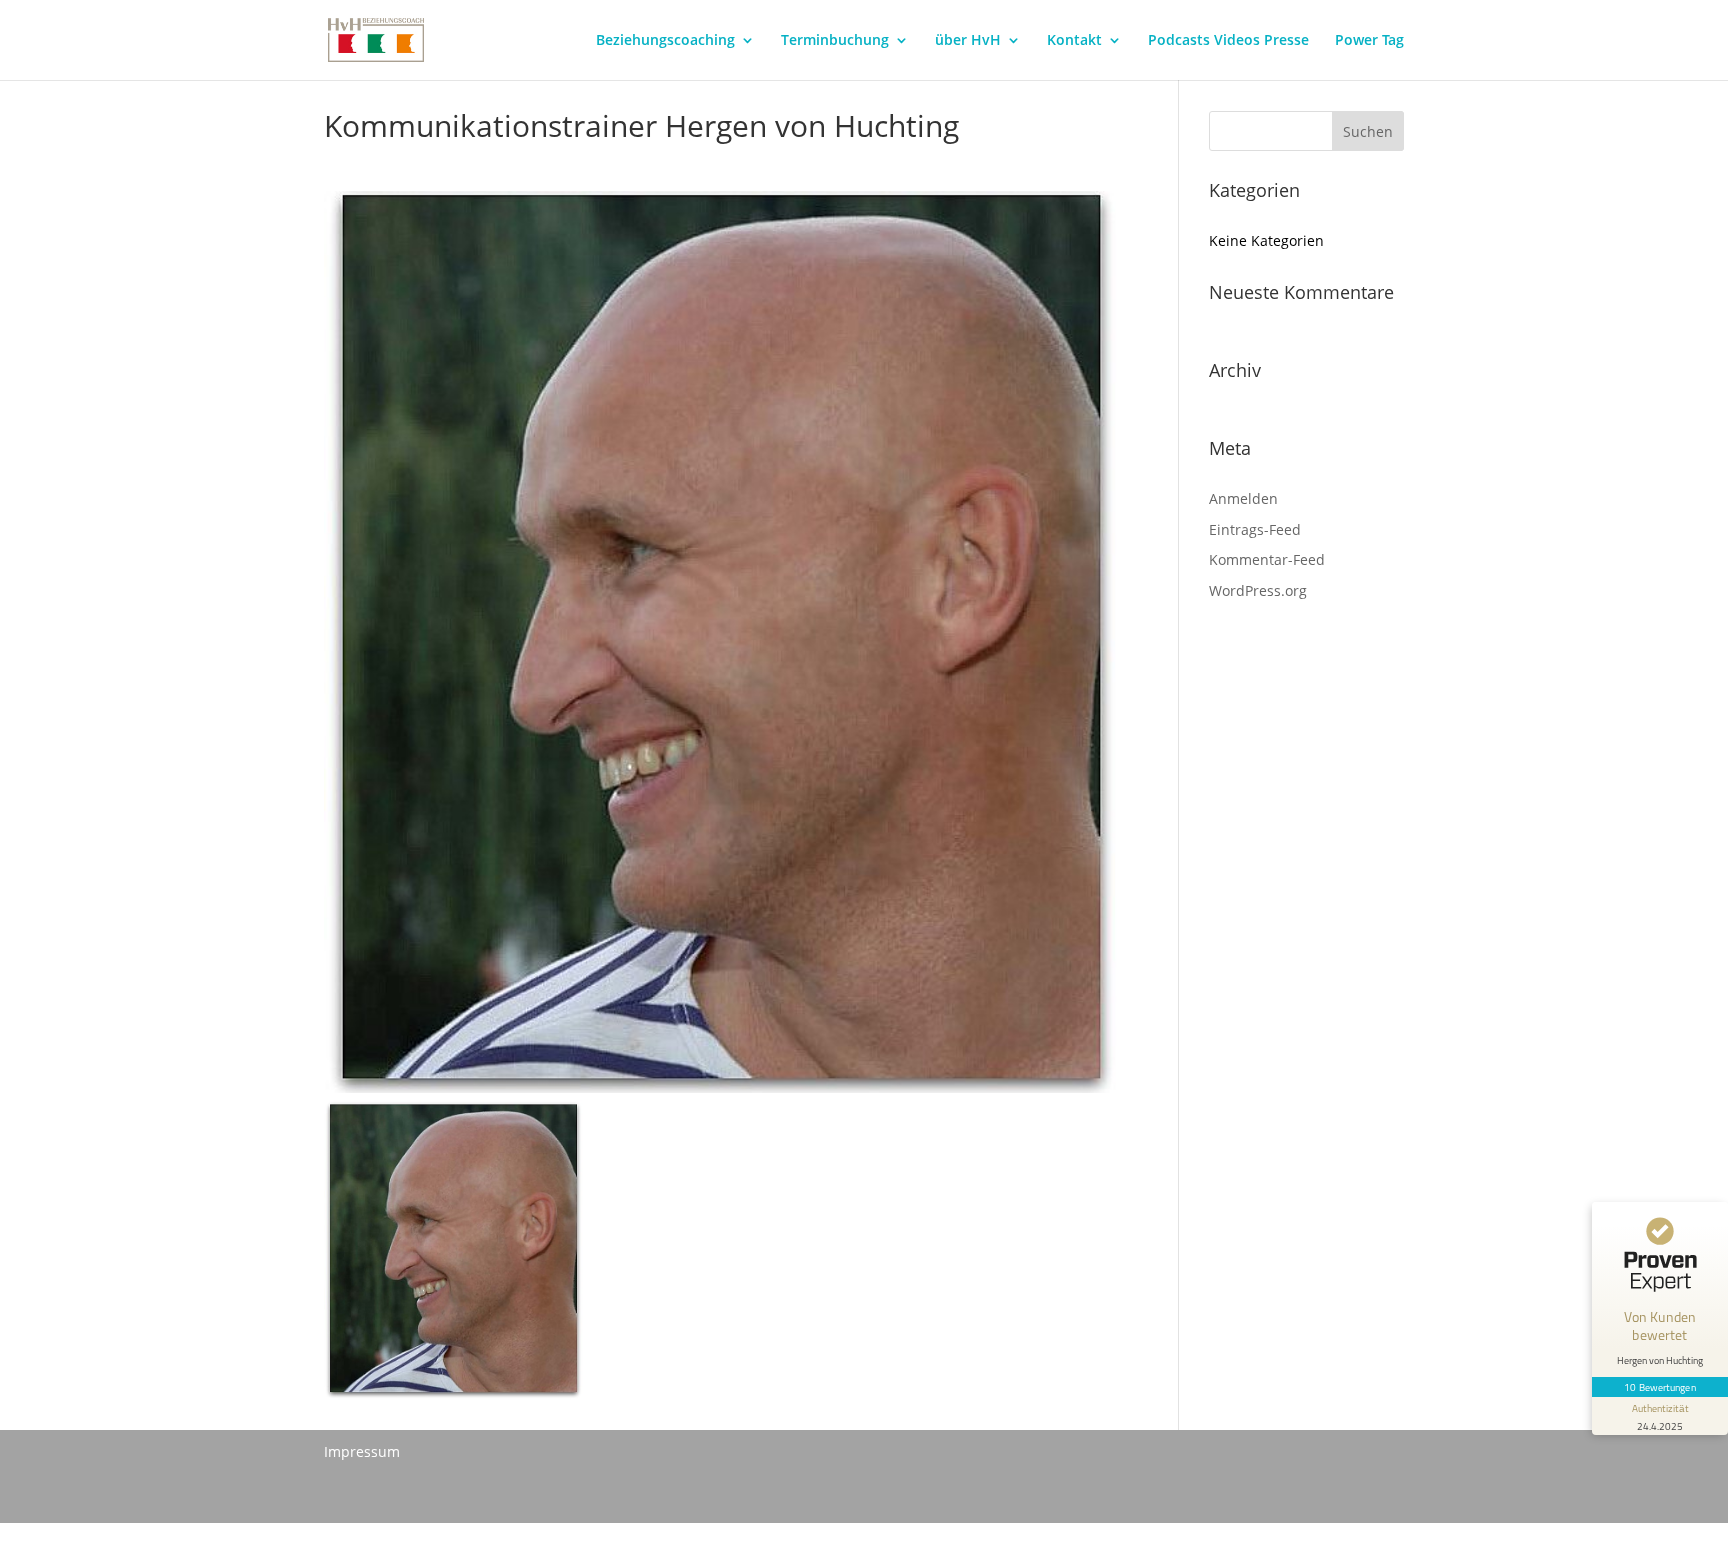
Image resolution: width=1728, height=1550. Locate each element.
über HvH (968, 41)
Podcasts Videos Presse (1228, 41)
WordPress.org (1258, 590)
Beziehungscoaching (665, 41)
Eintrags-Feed (1255, 529)
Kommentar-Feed (1267, 559)
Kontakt (1074, 41)
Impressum (362, 1451)
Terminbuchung (835, 41)
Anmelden (1243, 498)
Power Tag (1369, 41)
